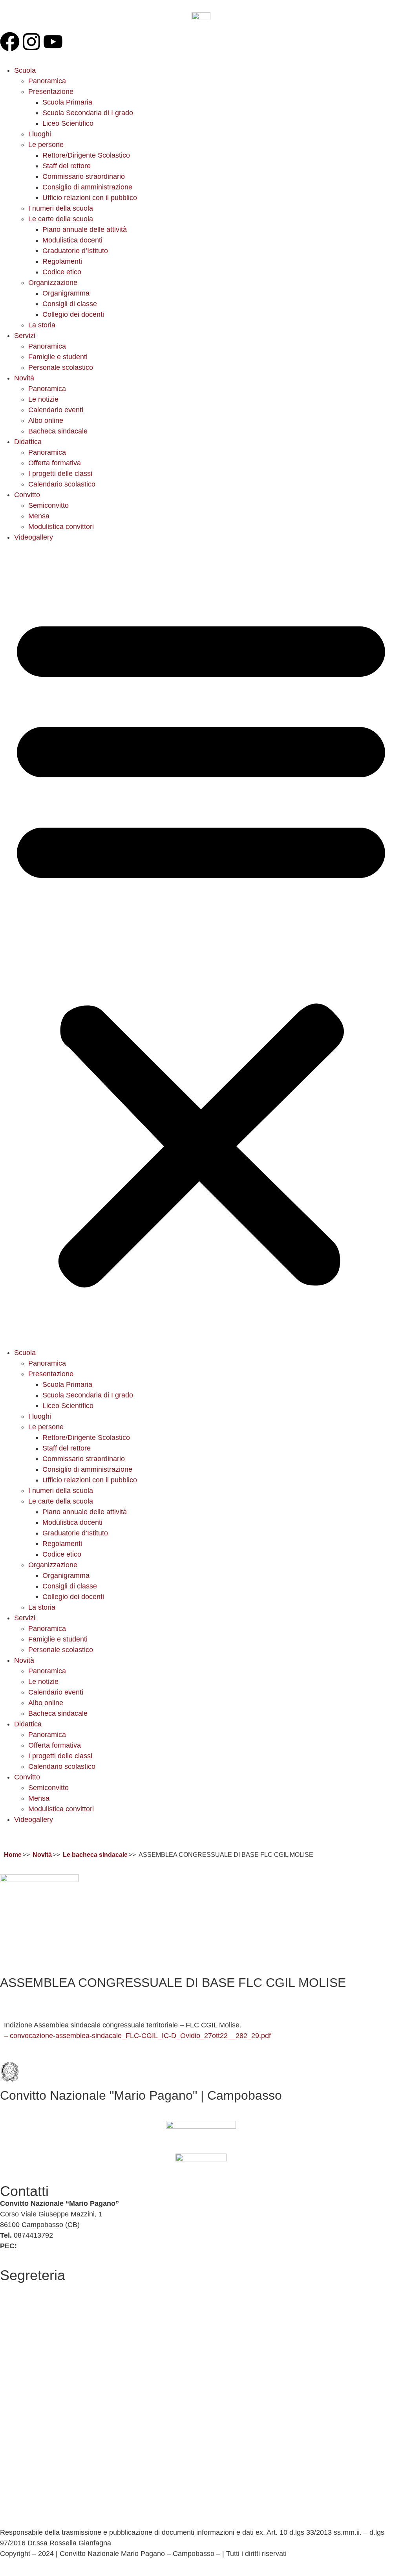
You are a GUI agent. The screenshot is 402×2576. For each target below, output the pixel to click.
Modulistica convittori (61, 527)
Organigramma (66, 293)
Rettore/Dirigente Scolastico (86, 155)
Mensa (39, 516)
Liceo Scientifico (68, 123)
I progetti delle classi (60, 474)
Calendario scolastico (62, 484)
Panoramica (47, 81)
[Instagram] (31, 42)
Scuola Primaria (67, 102)
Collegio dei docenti (73, 314)
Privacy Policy (22, 2462)
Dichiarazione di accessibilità (45, 2483)
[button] (201, 945)
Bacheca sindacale (58, 431)
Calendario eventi (56, 410)
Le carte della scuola (61, 219)
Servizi (25, 336)
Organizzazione (53, 283)
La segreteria (21, 2288)
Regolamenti (62, 261)
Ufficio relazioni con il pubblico (90, 198)
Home (13, 1855)
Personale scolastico (61, 367)
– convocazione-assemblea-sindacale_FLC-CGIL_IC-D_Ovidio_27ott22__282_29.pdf (137, 2036)
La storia (42, 325)
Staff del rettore (67, 166)
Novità (24, 378)
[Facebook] (10, 42)
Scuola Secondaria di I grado (88, 113)
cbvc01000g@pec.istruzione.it (66, 2246)
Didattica (28, 442)
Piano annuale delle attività (85, 230)
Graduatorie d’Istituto (75, 251)
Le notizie (43, 399)
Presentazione (51, 92)
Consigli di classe (70, 304)
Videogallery (34, 537)
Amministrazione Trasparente (46, 2326)
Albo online (46, 420)
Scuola (25, 70)
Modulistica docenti (72, 240)
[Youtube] (53, 42)
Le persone (46, 145)
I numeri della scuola (61, 208)
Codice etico (62, 272)
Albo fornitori (20, 2309)
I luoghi (40, 134)
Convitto (27, 495)
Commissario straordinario (84, 176)
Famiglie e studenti (58, 357)
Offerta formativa (55, 463)
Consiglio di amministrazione (87, 187)
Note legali (17, 2511)
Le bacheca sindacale (95, 1855)
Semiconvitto (48, 505)
